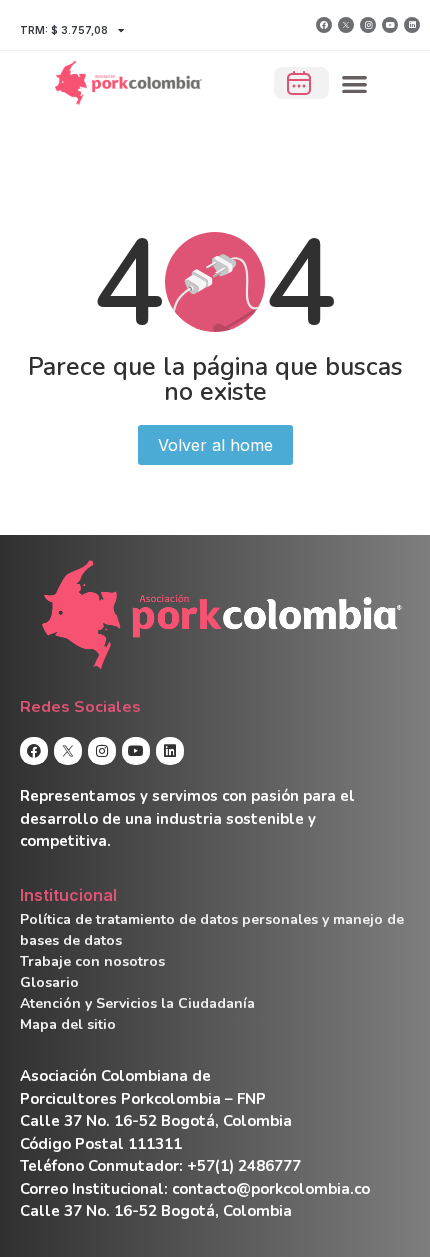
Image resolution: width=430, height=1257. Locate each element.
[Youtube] (390, 25)
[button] (355, 83)
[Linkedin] (412, 25)
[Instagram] (368, 25)
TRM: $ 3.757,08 (64, 30)
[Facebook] (324, 25)
